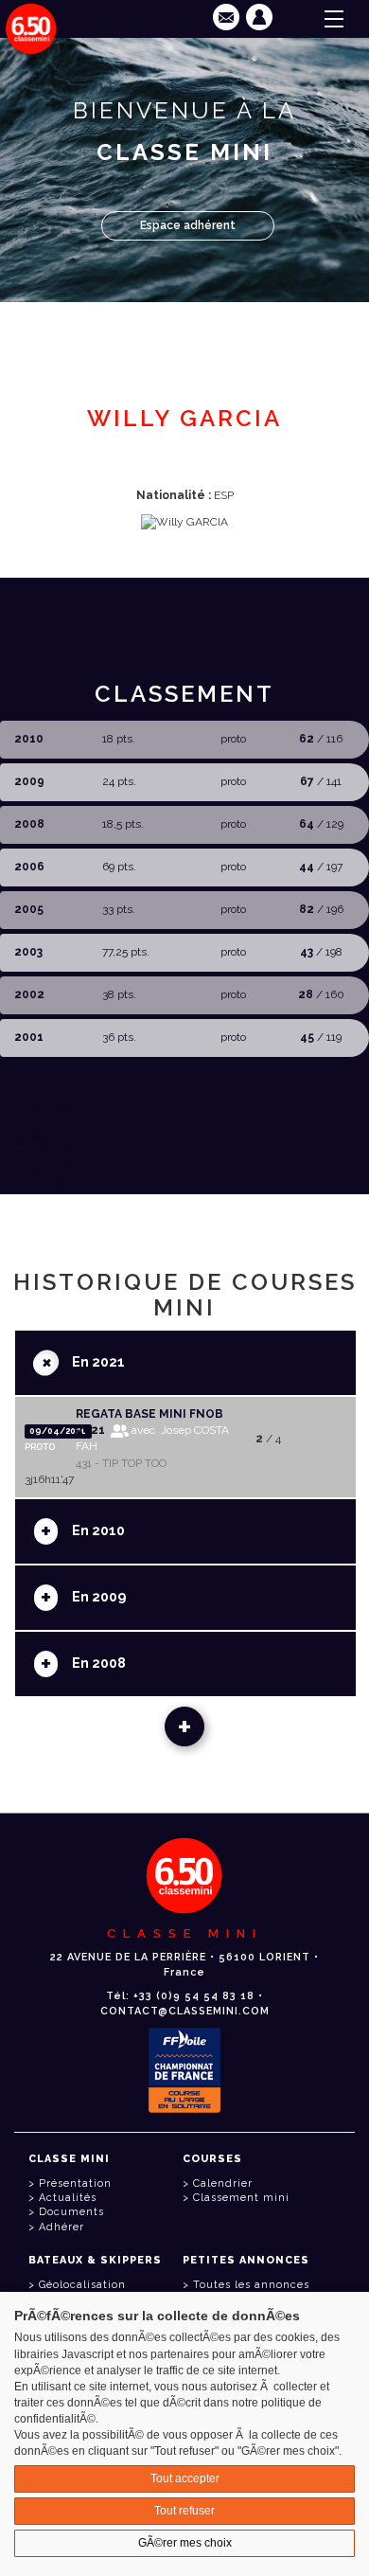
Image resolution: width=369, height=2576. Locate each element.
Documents (71, 2212)
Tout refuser (184, 2511)
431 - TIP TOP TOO (121, 1463)
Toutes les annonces (251, 2285)
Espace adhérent (188, 225)
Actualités (68, 2198)
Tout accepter (185, 2478)
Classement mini (241, 2198)
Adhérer (61, 2227)
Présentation (75, 2183)
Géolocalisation (82, 2285)
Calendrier (223, 2183)
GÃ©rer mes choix (185, 2543)
